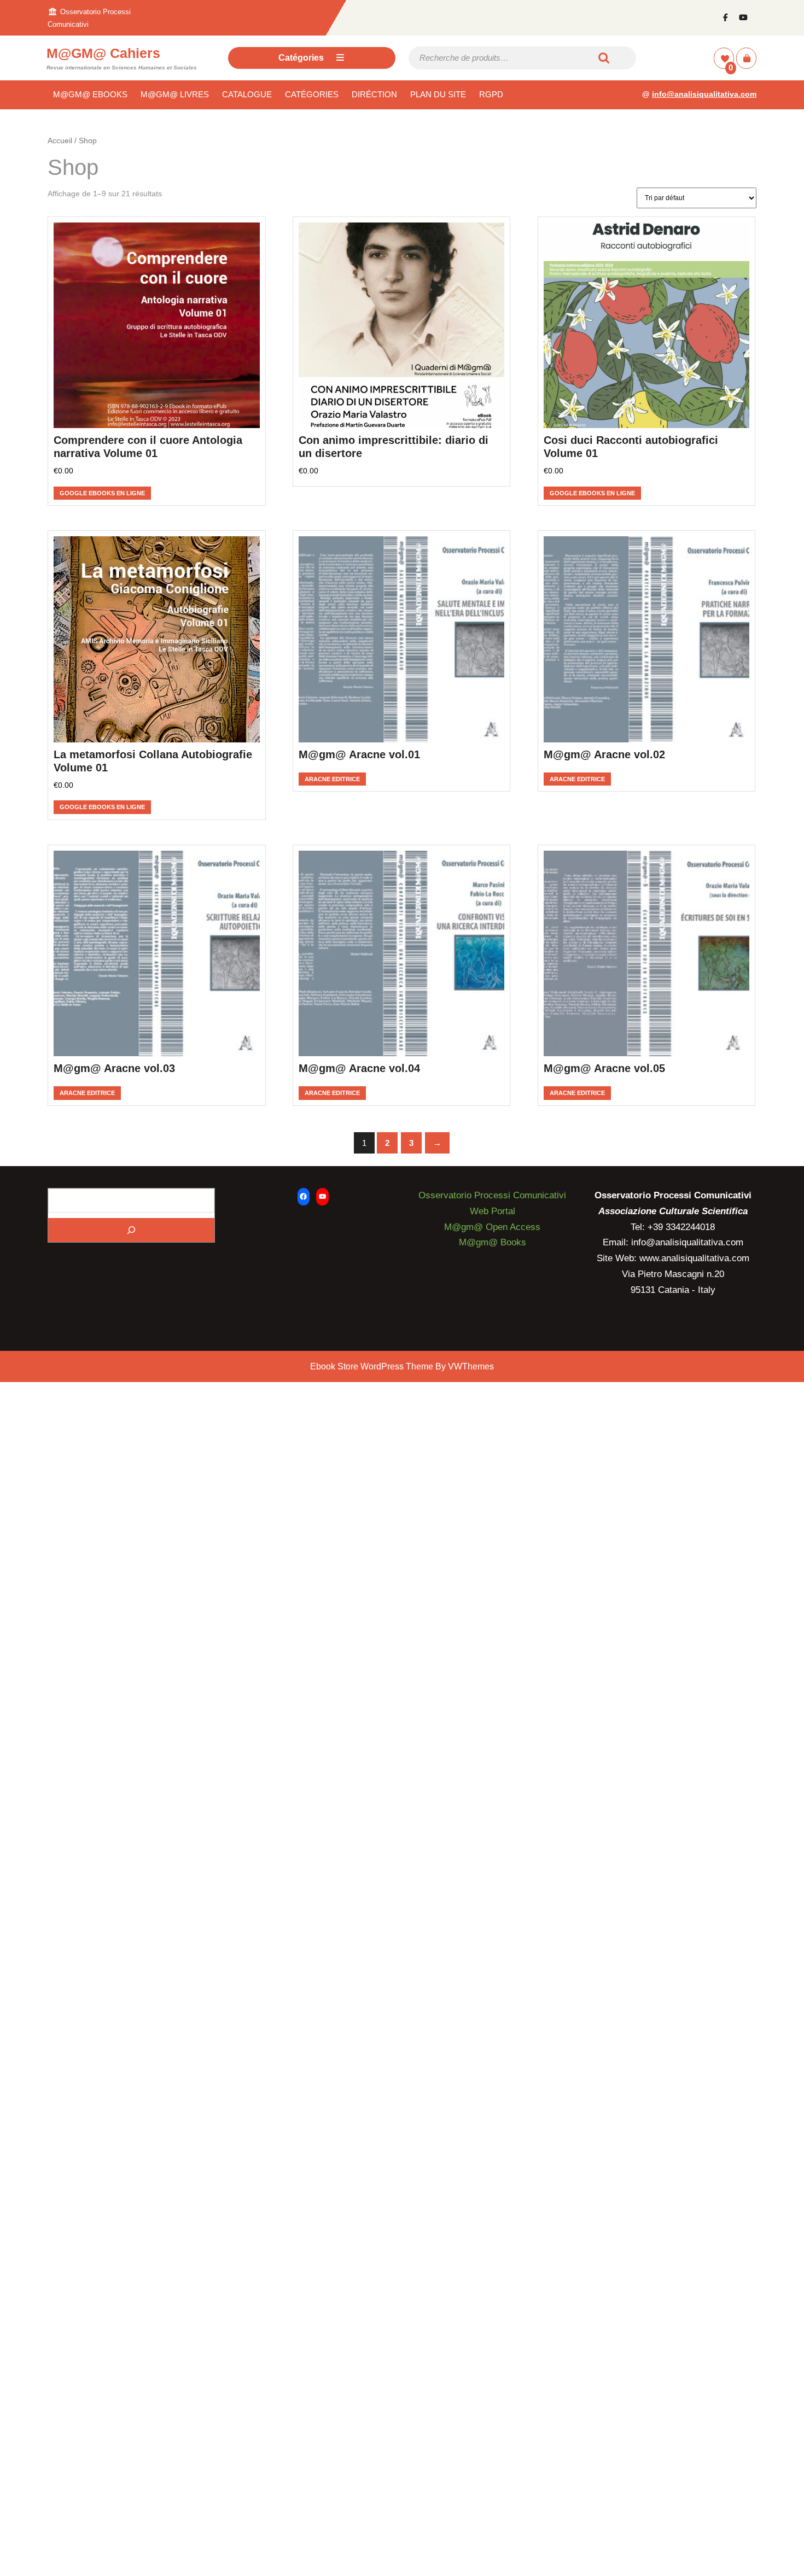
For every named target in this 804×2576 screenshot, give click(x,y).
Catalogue (247, 94)
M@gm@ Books (493, 1242)
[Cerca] (131, 1230)
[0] (725, 59)
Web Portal (493, 1211)
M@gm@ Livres (175, 94)
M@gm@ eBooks (90, 94)
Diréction (374, 94)
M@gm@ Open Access (492, 1227)
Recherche (604, 58)
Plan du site (438, 94)
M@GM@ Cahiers (103, 53)
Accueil (60, 141)
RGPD (491, 94)
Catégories (301, 58)
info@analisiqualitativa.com (704, 94)
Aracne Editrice (332, 779)
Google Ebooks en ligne (102, 493)
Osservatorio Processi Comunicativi (492, 1195)
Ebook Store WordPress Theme (372, 1366)
